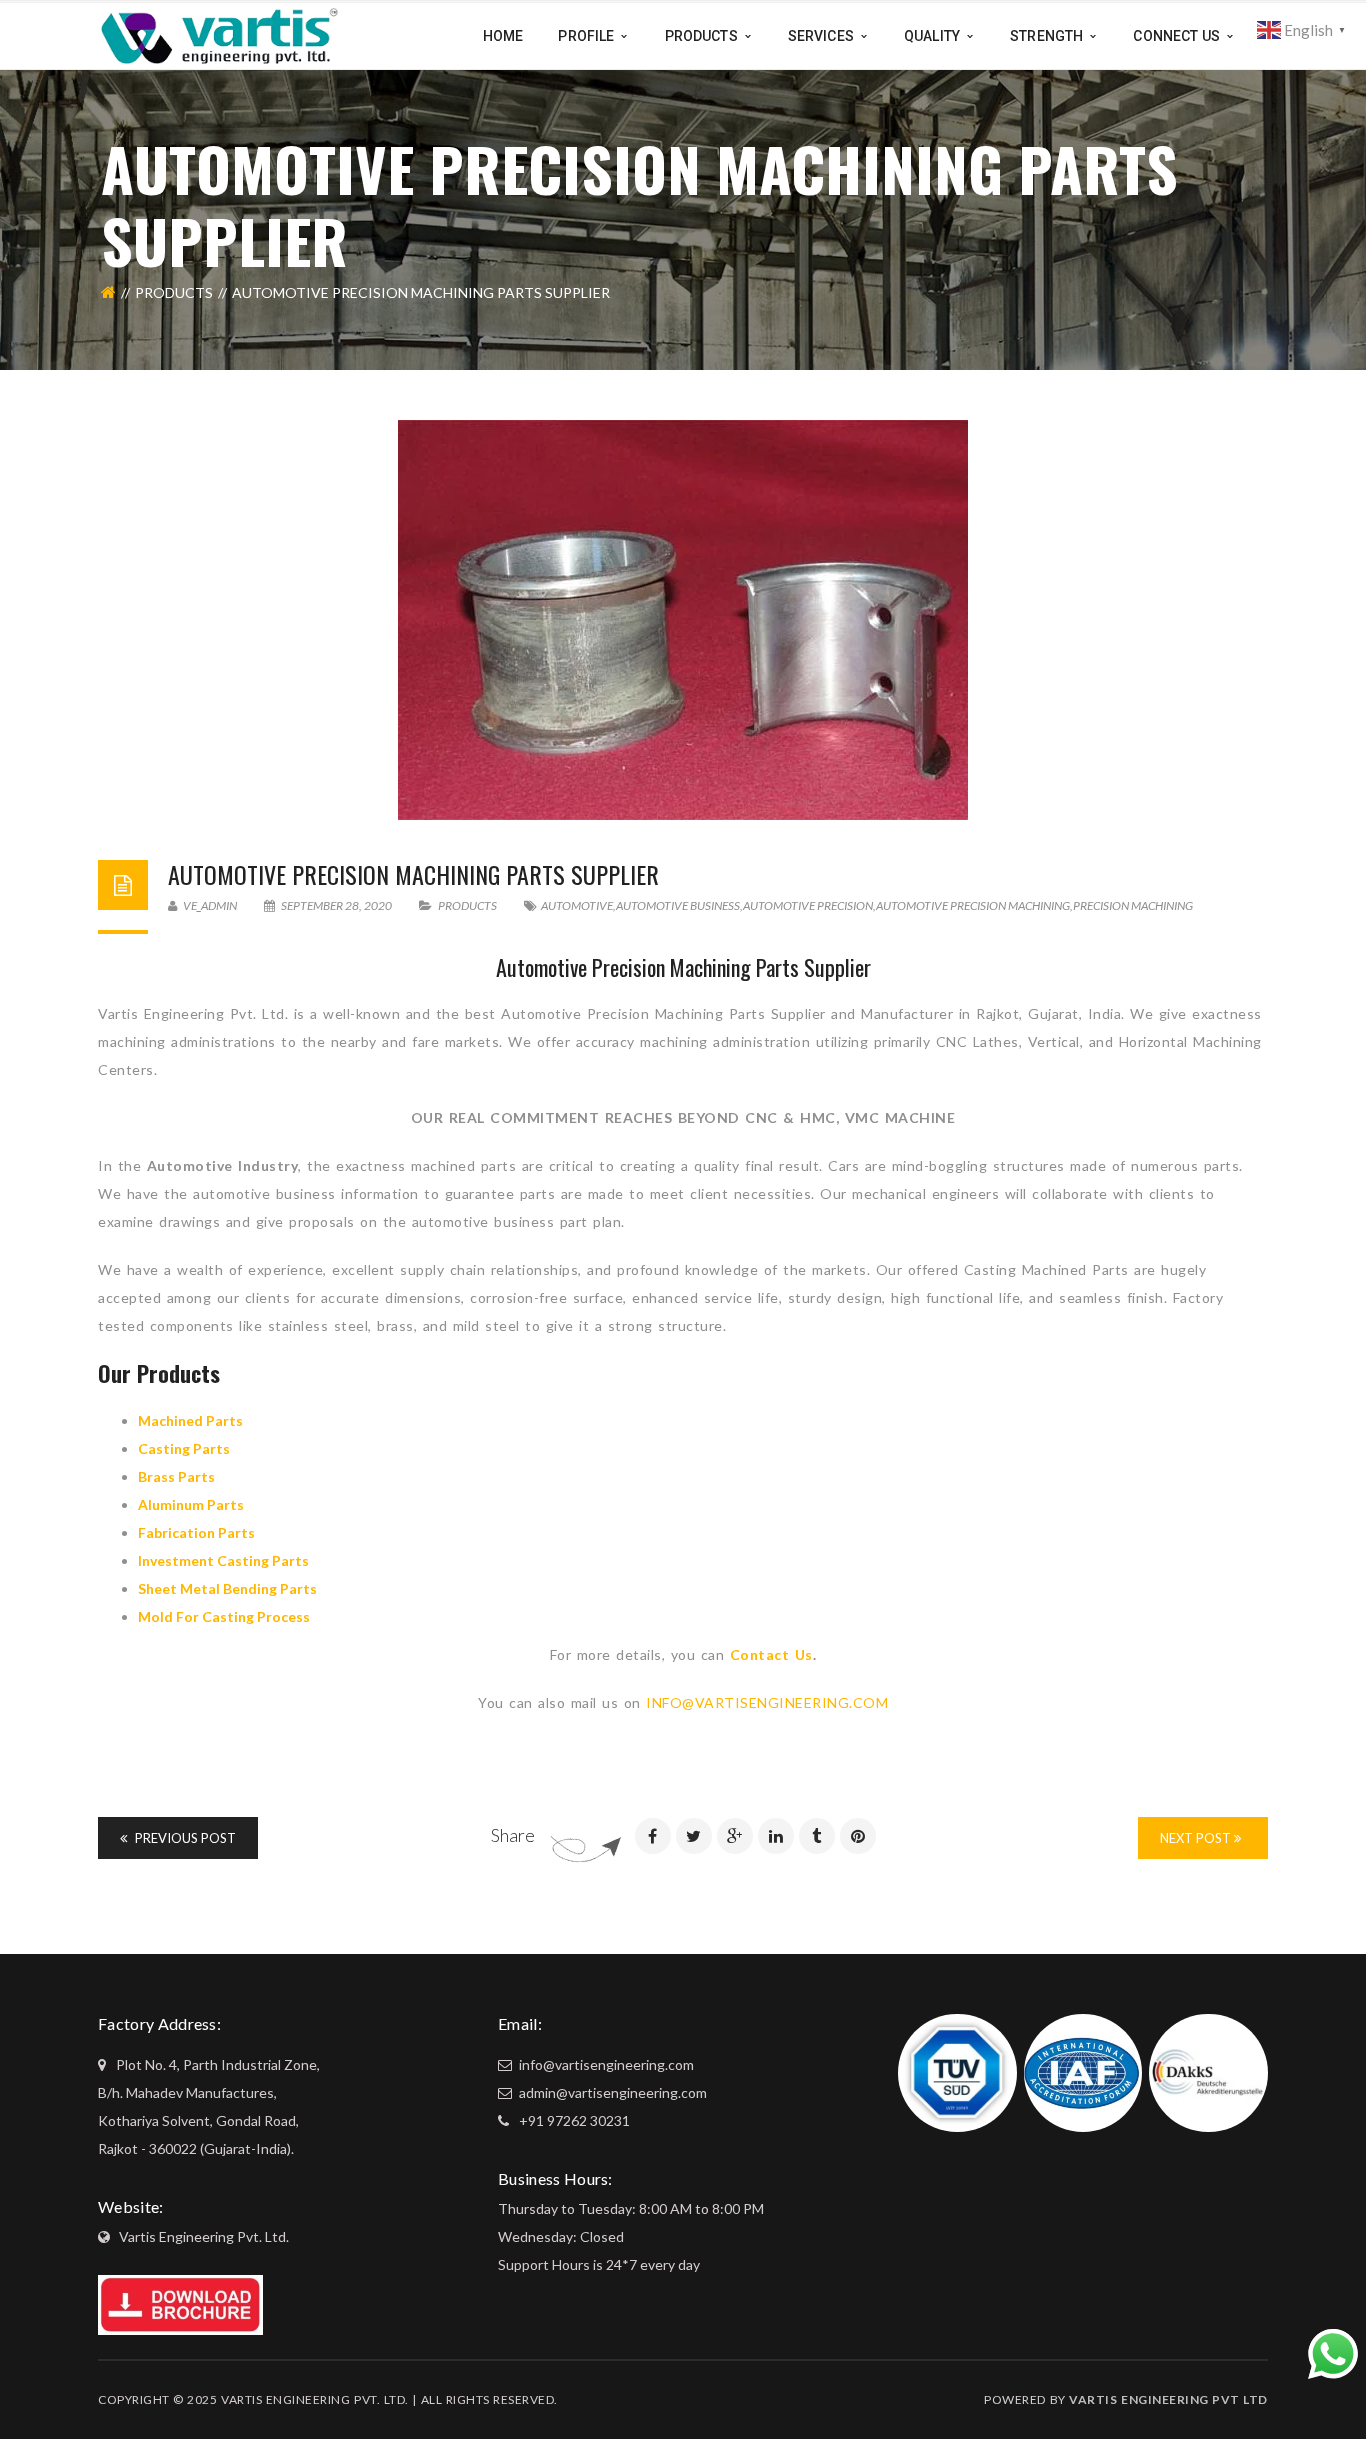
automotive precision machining (973, 905)
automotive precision (808, 905)
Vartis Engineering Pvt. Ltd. (204, 2236)
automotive (577, 905)
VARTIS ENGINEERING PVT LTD (1168, 2399)
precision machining (1133, 905)
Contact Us (771, 1654)
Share (513, 1835)
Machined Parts (190, 1420)
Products (174, 292)
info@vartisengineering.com (605, 2064)
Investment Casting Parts (223, 1560)
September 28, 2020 (336, 905)
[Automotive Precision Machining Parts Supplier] (683, 620)
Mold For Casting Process (224, 1616)
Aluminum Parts (191, 1504)
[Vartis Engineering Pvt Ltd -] (219, 34)
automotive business (678, 905)
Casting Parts (184, 1448)
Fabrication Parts (196, 1532)
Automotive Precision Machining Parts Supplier (413, 874)
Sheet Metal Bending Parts (227, 1588)
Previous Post (184, 1838)
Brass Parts (176, 1476)
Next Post (1197, 1838)
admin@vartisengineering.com (611, 2092)
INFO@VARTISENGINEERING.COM (767, 1702)
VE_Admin (209, 905)
